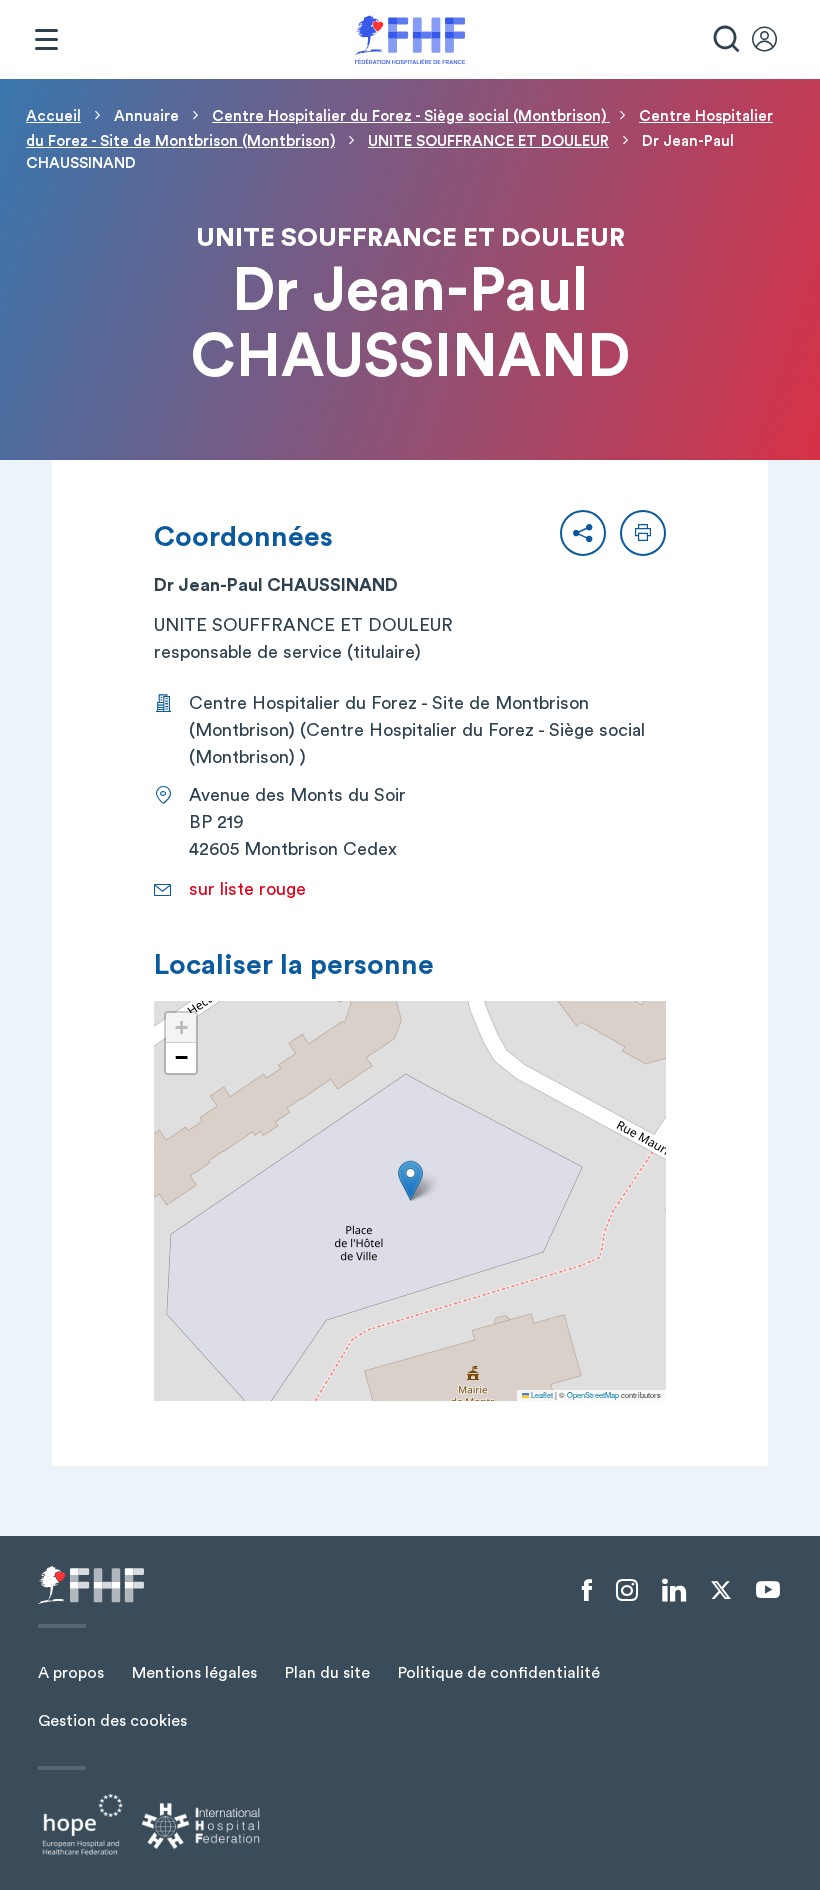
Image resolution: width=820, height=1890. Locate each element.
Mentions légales (194, 1673)
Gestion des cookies (112, 1721)
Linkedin (674, 1591)
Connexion (774, 40)
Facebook (587, 1591)
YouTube (768, 1590)
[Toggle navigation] (46, 40)
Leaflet (541, 1394)
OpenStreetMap (593, 1394)
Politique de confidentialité (499, 1673)
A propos (71, 1673)
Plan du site (327, 1673)
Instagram (627, 1591)
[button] (583, 533)
